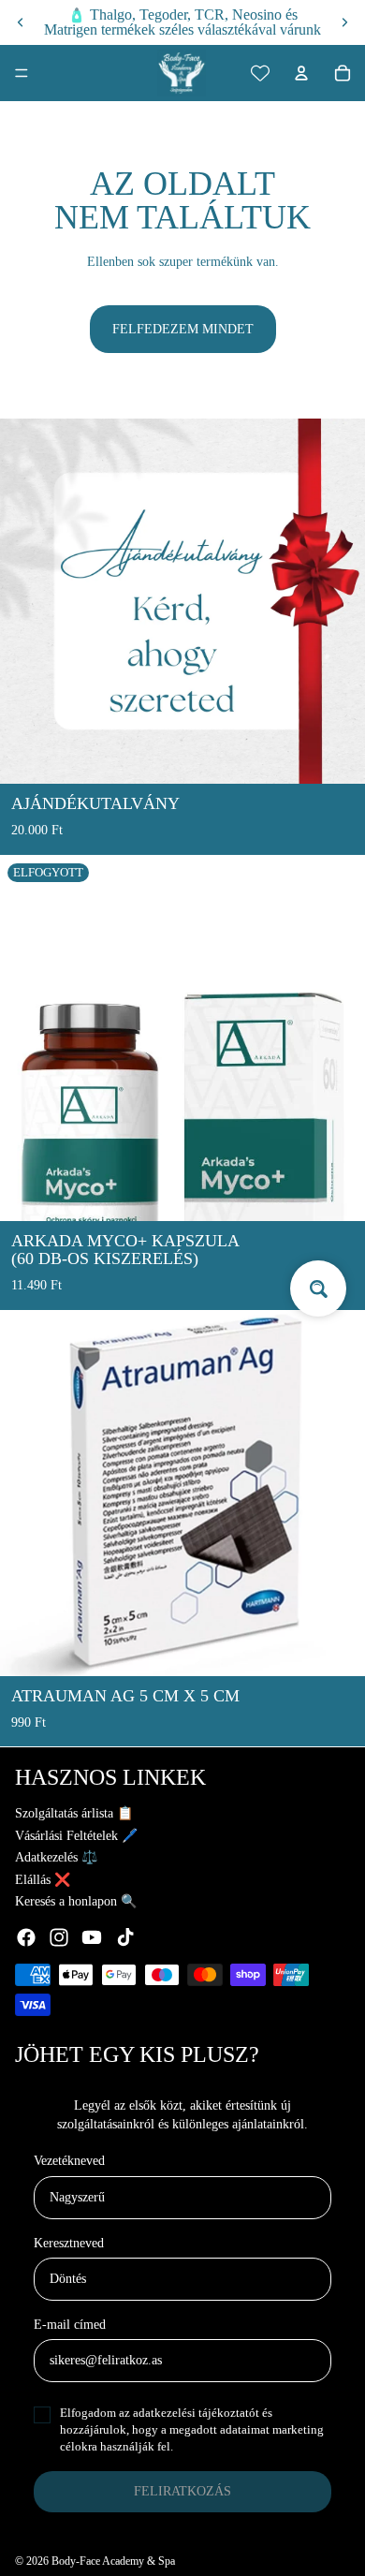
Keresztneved (69, 2243)
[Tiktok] (125, 1937)
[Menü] (22, 73)
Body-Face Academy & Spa (113, 2561)
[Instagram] (59, 1937)
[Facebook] (26, 1937)
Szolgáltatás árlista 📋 (74, 1813)
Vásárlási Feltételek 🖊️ (76, 1836)
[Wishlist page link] (260, 73)
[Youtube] (92, 1937)
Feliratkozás (182, 2491)
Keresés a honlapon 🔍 (76, 1901)
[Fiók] (301, 73)
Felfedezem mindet (183, 329)
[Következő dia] (344, 22)
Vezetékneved (69, 2161)
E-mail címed (70, 2325)
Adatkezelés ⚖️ (56, 1857)
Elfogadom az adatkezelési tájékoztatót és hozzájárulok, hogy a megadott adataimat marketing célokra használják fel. (192, 2429)
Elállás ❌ (43, 1880)
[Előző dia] (21, 22)
